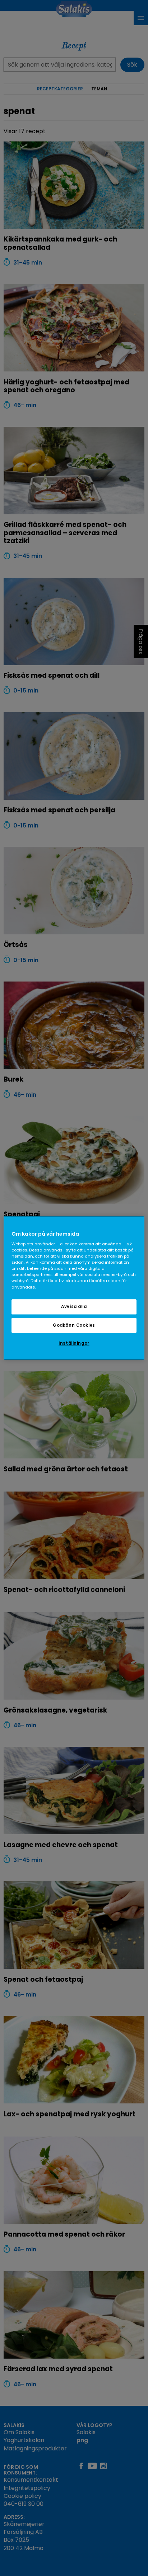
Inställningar (74, 1344)
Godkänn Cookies (74, 1325)
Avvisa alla (74, 1307)
